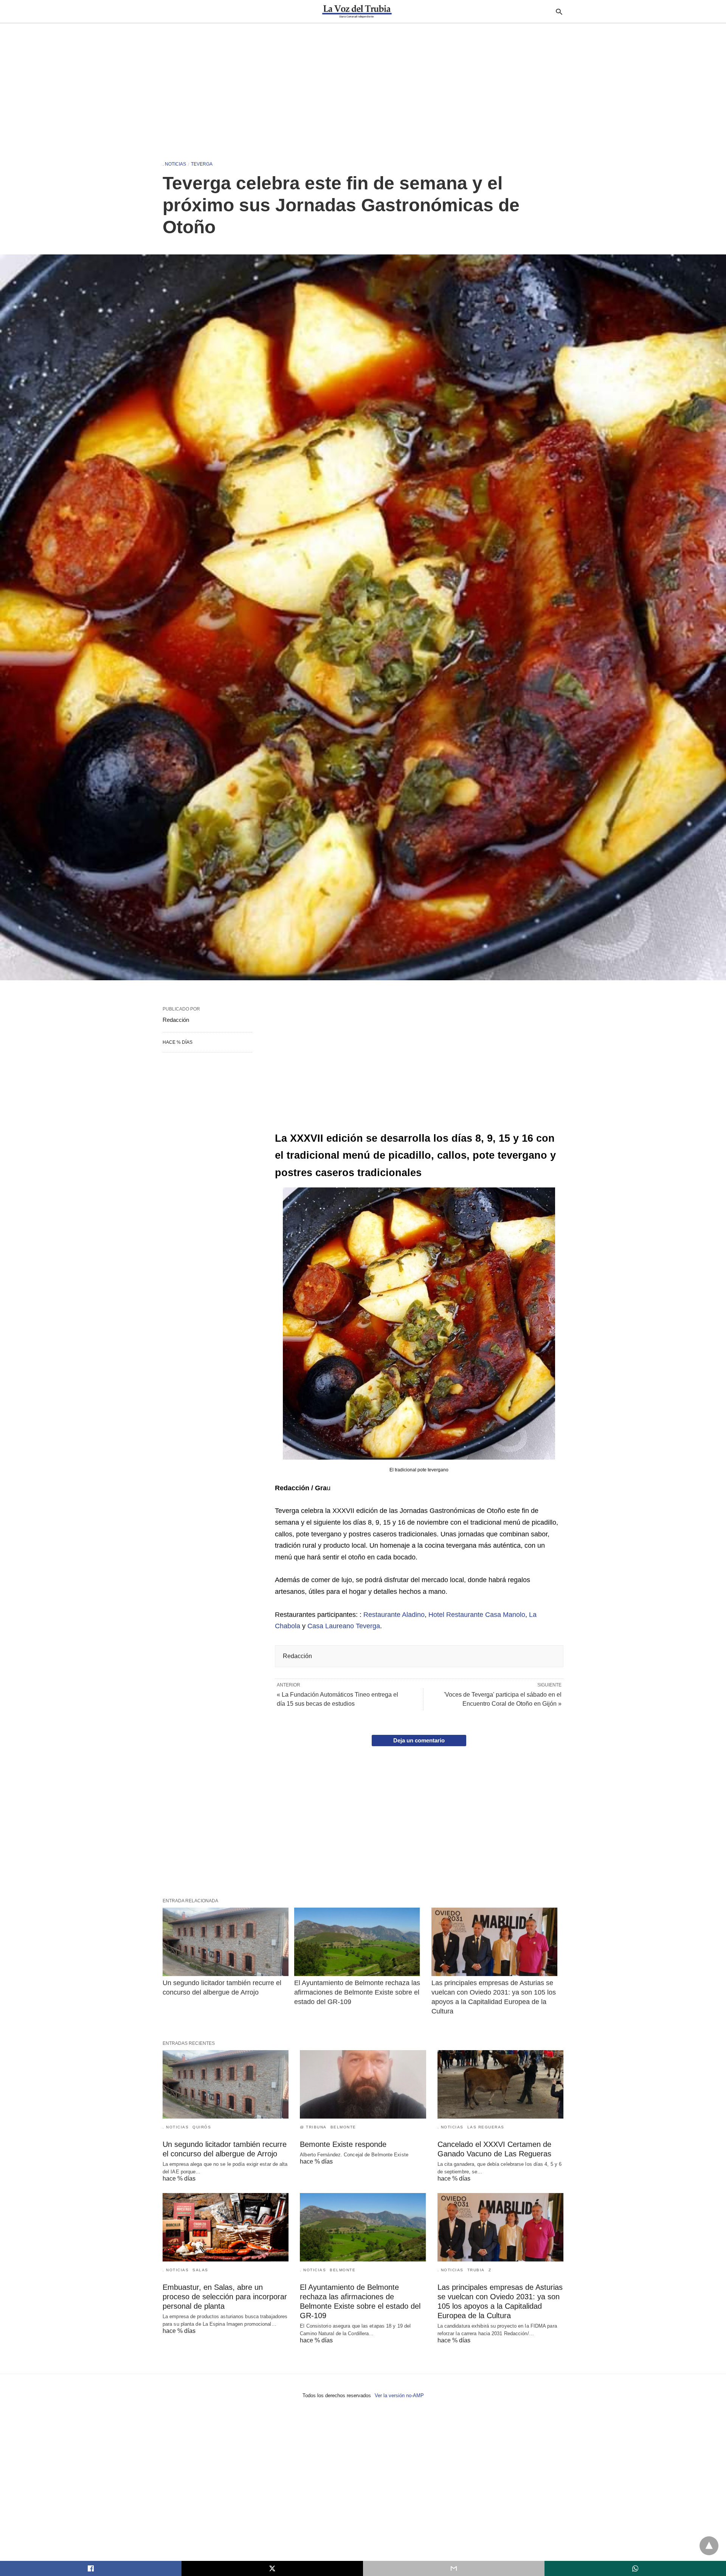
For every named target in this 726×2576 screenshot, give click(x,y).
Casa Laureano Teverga (344, 1626)
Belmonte (343, 2127)
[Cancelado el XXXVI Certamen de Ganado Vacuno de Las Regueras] (500, 2084)
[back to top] (709, 2546)
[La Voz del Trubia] (357, 11)
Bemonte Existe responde (343, 2144)
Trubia (476, 2270)
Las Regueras (486, 2127)
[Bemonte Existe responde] (363, 2084)
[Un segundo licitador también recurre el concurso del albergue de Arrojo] (226, 1942)
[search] (559, 12)
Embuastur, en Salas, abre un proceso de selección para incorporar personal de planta (225, 2297)
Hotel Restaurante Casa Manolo (477, 1615)
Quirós (202, 2127)
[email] (454, 2568)
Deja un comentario (419, 1740)
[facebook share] (91, 2568)
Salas (200, 2270)
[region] (363, 88)
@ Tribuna (313, 2127)
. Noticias (174, 164)
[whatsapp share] (635, 2568)
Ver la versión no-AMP (399, 2395)
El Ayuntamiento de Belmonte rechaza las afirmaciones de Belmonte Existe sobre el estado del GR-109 (358, 1992)
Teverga (202, 164)
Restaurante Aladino (394, 1615)
